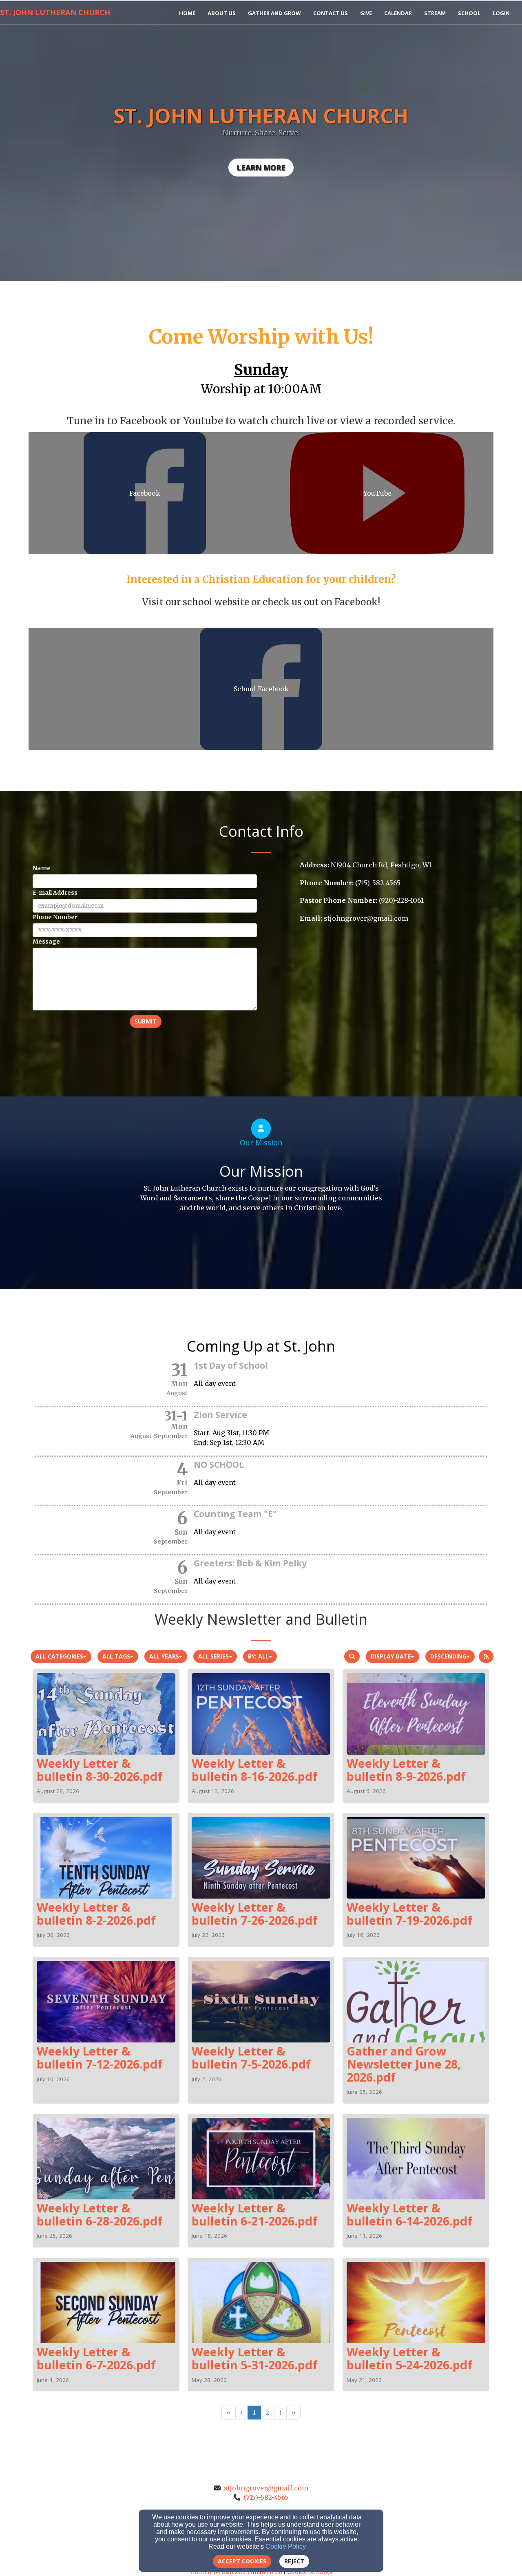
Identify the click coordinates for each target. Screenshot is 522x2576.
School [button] (469, 13)
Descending (448, 1656)
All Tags (116, 1656)
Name (42, 868)
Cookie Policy (286, 2546)
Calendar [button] (398, 13)
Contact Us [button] (331, 13)
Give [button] (366, 13)
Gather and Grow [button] (274, 13)
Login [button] (501, 13)
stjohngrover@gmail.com (266, 2488)
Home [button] (187, 13)
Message (46, 942)
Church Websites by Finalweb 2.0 (236, 2572)
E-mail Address (55, 893)
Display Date (391, 1656)
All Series (213, 1656)
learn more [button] (261, 168)
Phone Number (55, 917)
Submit (146, 1021)
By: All (258, 1656)
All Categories (59, 1656)
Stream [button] (435, 13)
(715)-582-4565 (266, 2497)
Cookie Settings (310, 2572)
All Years (164, 1656)
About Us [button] (222, 13)
